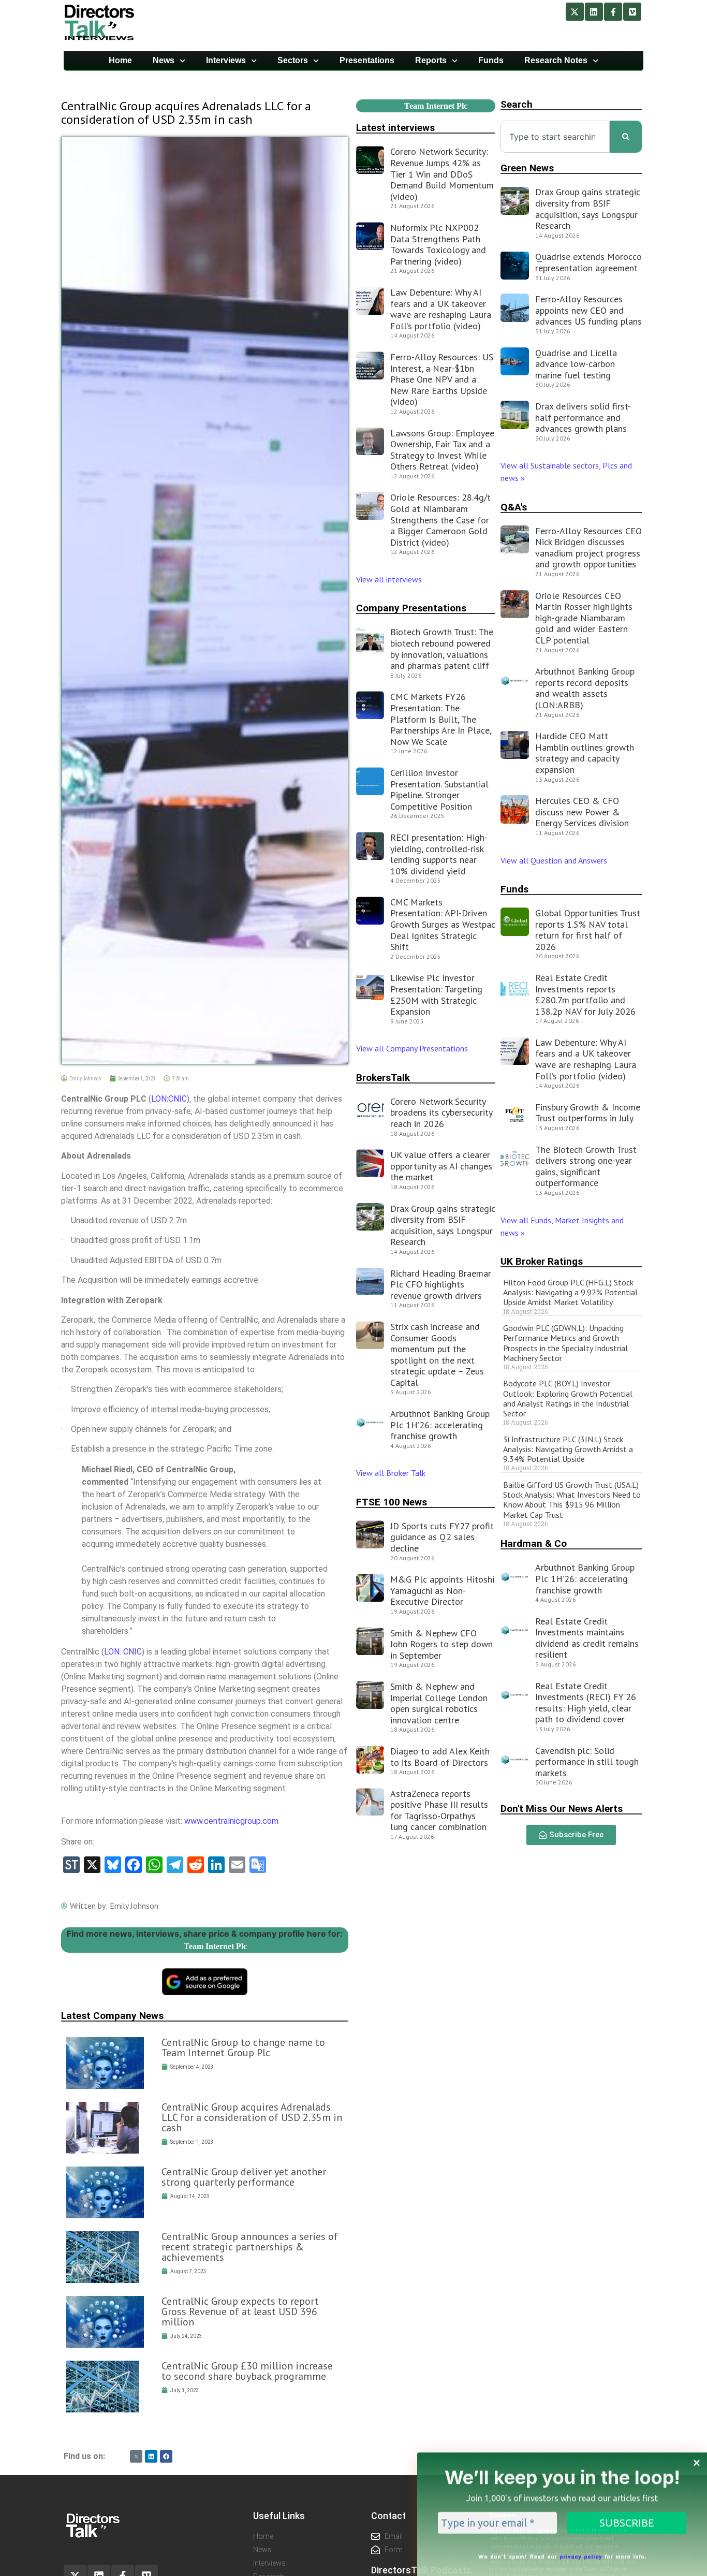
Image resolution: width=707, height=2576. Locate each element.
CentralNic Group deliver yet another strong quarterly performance (244, 2177)
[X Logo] (136, 2456)
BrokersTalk (383, 1078)
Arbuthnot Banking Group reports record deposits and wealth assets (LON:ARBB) (585, 688)
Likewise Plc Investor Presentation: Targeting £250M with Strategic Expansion (436, 994)
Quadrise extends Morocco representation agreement (588, 262)
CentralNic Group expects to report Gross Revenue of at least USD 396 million (240, 2311)
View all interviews (390, 579)
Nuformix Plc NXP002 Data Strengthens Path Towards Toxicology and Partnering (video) (438, 244)
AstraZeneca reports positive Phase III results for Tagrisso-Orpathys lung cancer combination (439, 1810)
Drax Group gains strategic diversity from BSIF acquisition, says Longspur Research (443, 1225)
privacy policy (581, 2554)
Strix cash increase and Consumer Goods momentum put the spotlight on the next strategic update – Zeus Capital (437, 1355)
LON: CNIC (123, 1652)
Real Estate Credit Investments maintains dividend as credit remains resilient (587, 1638)
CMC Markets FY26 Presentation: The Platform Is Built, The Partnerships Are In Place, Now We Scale (441, 719)
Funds (491, 60)
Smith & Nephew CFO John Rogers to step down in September (441, 1644)
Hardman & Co (534, 1543)
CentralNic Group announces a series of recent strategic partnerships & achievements (250, 2247)
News (164, 60)
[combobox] (555, 137)
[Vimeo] (632, 12)
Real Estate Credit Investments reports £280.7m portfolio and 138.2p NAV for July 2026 (585, 994)
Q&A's (514, 507)
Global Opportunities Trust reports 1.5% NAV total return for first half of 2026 (588, 930)
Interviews (226, 60)
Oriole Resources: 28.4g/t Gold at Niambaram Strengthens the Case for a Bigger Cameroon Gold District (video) (440, 519)
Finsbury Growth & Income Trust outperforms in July (588, 1113)
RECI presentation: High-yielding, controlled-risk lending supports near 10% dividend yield (439, 854)
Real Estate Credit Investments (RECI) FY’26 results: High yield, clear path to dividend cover (586, 1703)
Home (120, 60)
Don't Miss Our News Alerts (562, 1809)
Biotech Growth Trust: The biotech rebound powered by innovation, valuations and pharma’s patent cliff (442, 649)
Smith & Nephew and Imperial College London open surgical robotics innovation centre (439, 1703)
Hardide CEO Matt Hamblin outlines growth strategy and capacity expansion (585, 753)
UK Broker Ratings (542, 1261)
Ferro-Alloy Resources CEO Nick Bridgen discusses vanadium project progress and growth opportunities (588, 548)
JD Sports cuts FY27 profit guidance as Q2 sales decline (442, 1537)
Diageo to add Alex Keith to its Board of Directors (440, 1757)
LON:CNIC (169, 1099)
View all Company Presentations (412, 1048)
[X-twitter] (575, 12)
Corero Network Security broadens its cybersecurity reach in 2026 (441, 1113)
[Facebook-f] (613, 12)
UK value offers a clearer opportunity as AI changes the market (441, 1166)
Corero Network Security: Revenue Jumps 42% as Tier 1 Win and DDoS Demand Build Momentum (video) (442, 174)
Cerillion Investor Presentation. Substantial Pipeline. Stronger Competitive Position (439, 789)
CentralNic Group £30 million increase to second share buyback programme (247, 2371)
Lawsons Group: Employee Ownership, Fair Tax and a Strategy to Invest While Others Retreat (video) (442, 450)
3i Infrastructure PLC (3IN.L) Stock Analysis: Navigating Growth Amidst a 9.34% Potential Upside (568, 1449)
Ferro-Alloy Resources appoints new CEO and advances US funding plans (588, 310)
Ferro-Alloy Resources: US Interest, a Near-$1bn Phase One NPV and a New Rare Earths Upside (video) (442, 379)
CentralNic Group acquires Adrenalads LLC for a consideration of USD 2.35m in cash (252, 2117)
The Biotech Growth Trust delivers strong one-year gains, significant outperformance (586, 1166)
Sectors (293, 60)
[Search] (626, 137)
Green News (527, 168)
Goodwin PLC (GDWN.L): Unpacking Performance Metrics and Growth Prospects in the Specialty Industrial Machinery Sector (565, 1343)
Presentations (367, 60)
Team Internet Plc (215, 1946)
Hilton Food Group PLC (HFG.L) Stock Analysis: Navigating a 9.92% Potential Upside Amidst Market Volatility (570, 1292)
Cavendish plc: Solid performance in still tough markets (587, 1762)
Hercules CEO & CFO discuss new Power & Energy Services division (582, 812)
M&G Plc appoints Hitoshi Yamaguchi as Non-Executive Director (442, 1590)
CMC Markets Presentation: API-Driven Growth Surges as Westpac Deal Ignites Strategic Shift (443, 924)
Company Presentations (411, 608)
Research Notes (556, 60)
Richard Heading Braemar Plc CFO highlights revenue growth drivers (441, 1284)
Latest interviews (395, 128)
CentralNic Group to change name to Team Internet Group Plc (243, 2047)
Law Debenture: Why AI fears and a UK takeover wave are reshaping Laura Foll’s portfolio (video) (441, 309)
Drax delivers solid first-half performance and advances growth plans (583, 417)
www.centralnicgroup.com (231, 1821)
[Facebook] (166, 2456)
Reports (431, 60)
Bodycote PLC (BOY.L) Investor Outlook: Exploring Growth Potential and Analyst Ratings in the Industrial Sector (568, 1398)
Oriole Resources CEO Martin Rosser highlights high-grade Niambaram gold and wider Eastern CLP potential (584, 618)
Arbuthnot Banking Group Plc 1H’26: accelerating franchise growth (440, 1425)
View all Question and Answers (554, 860)
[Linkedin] (594, 12)
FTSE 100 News (392, 1502)
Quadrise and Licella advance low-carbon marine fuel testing (576, 364)
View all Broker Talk (391, 1473)
